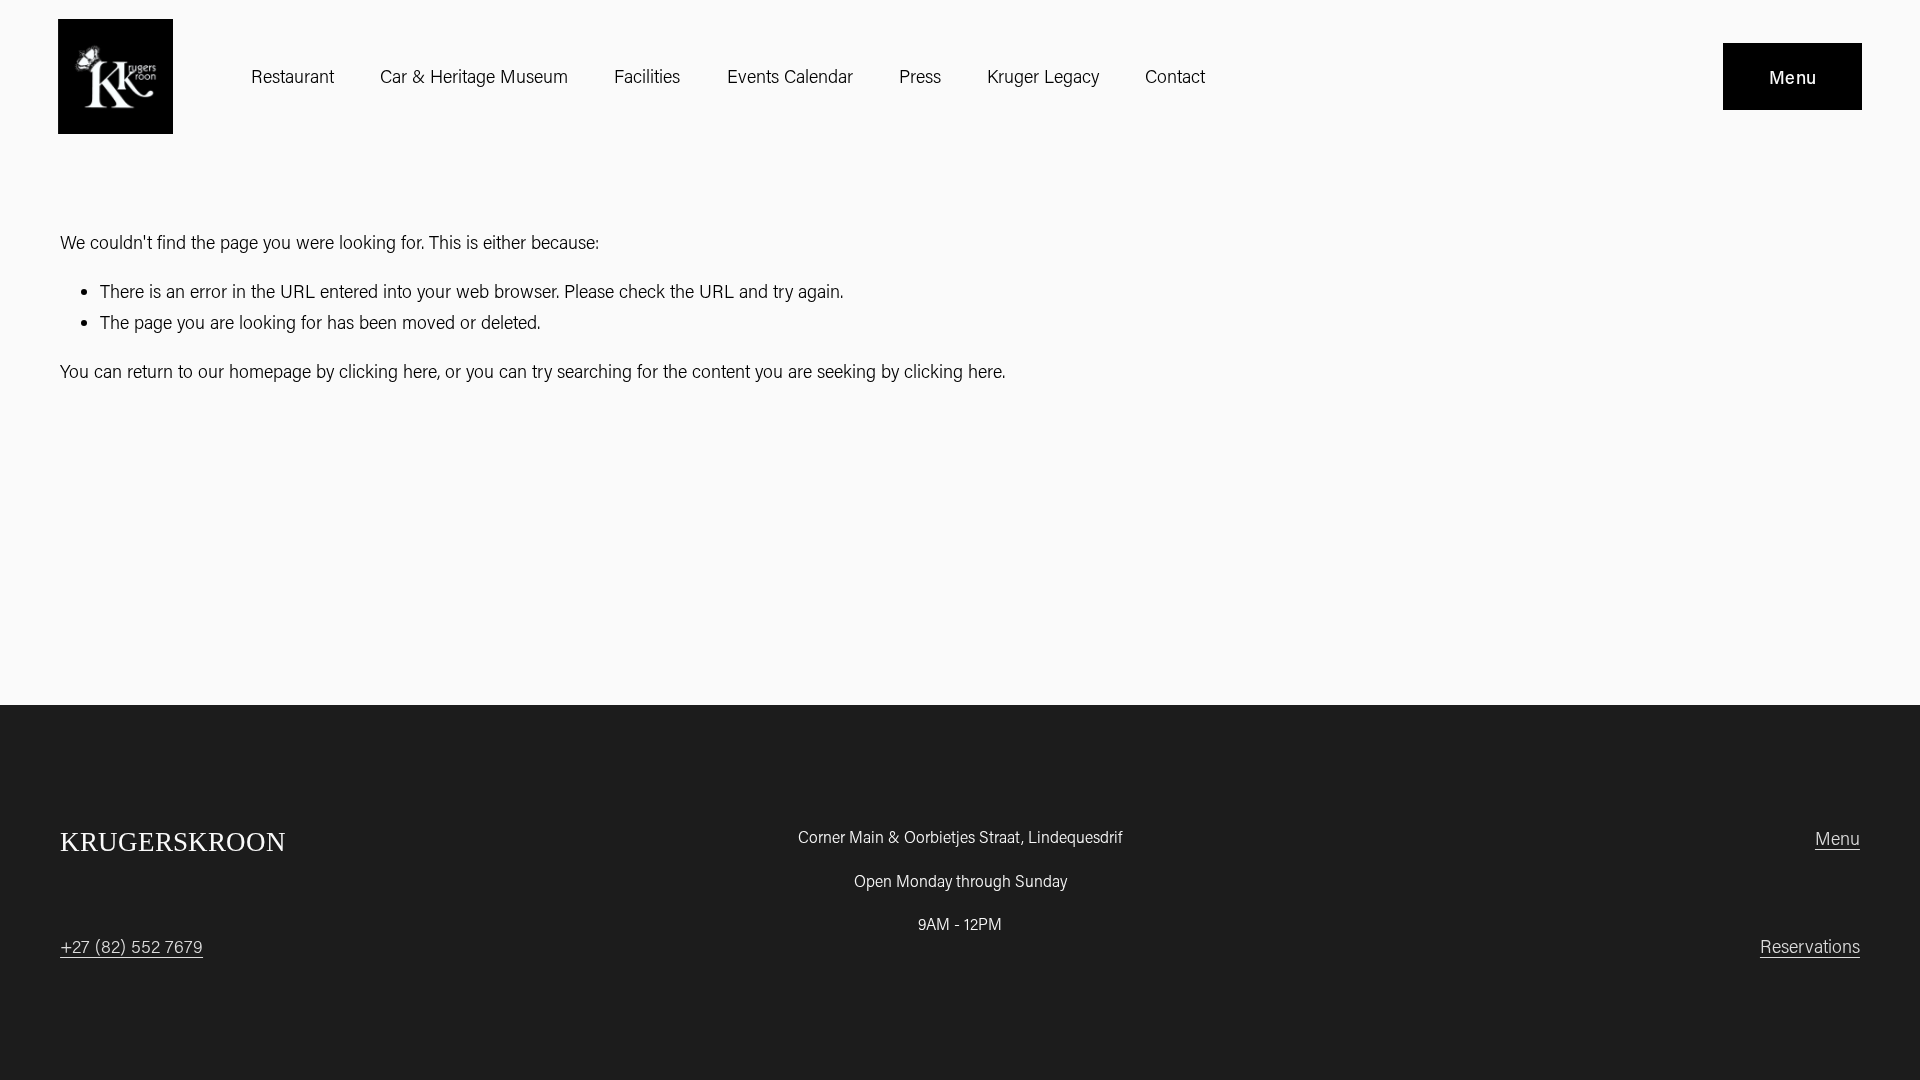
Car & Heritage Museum (474, 76)
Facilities (647, 76)
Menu (1793, 77)
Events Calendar (790, 76)
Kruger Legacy (1043, 76)
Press (920, 76)
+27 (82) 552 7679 (131, 946)
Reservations (1810, 946)
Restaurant (292, 76)
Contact (1175, 76)
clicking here (388, 371)
